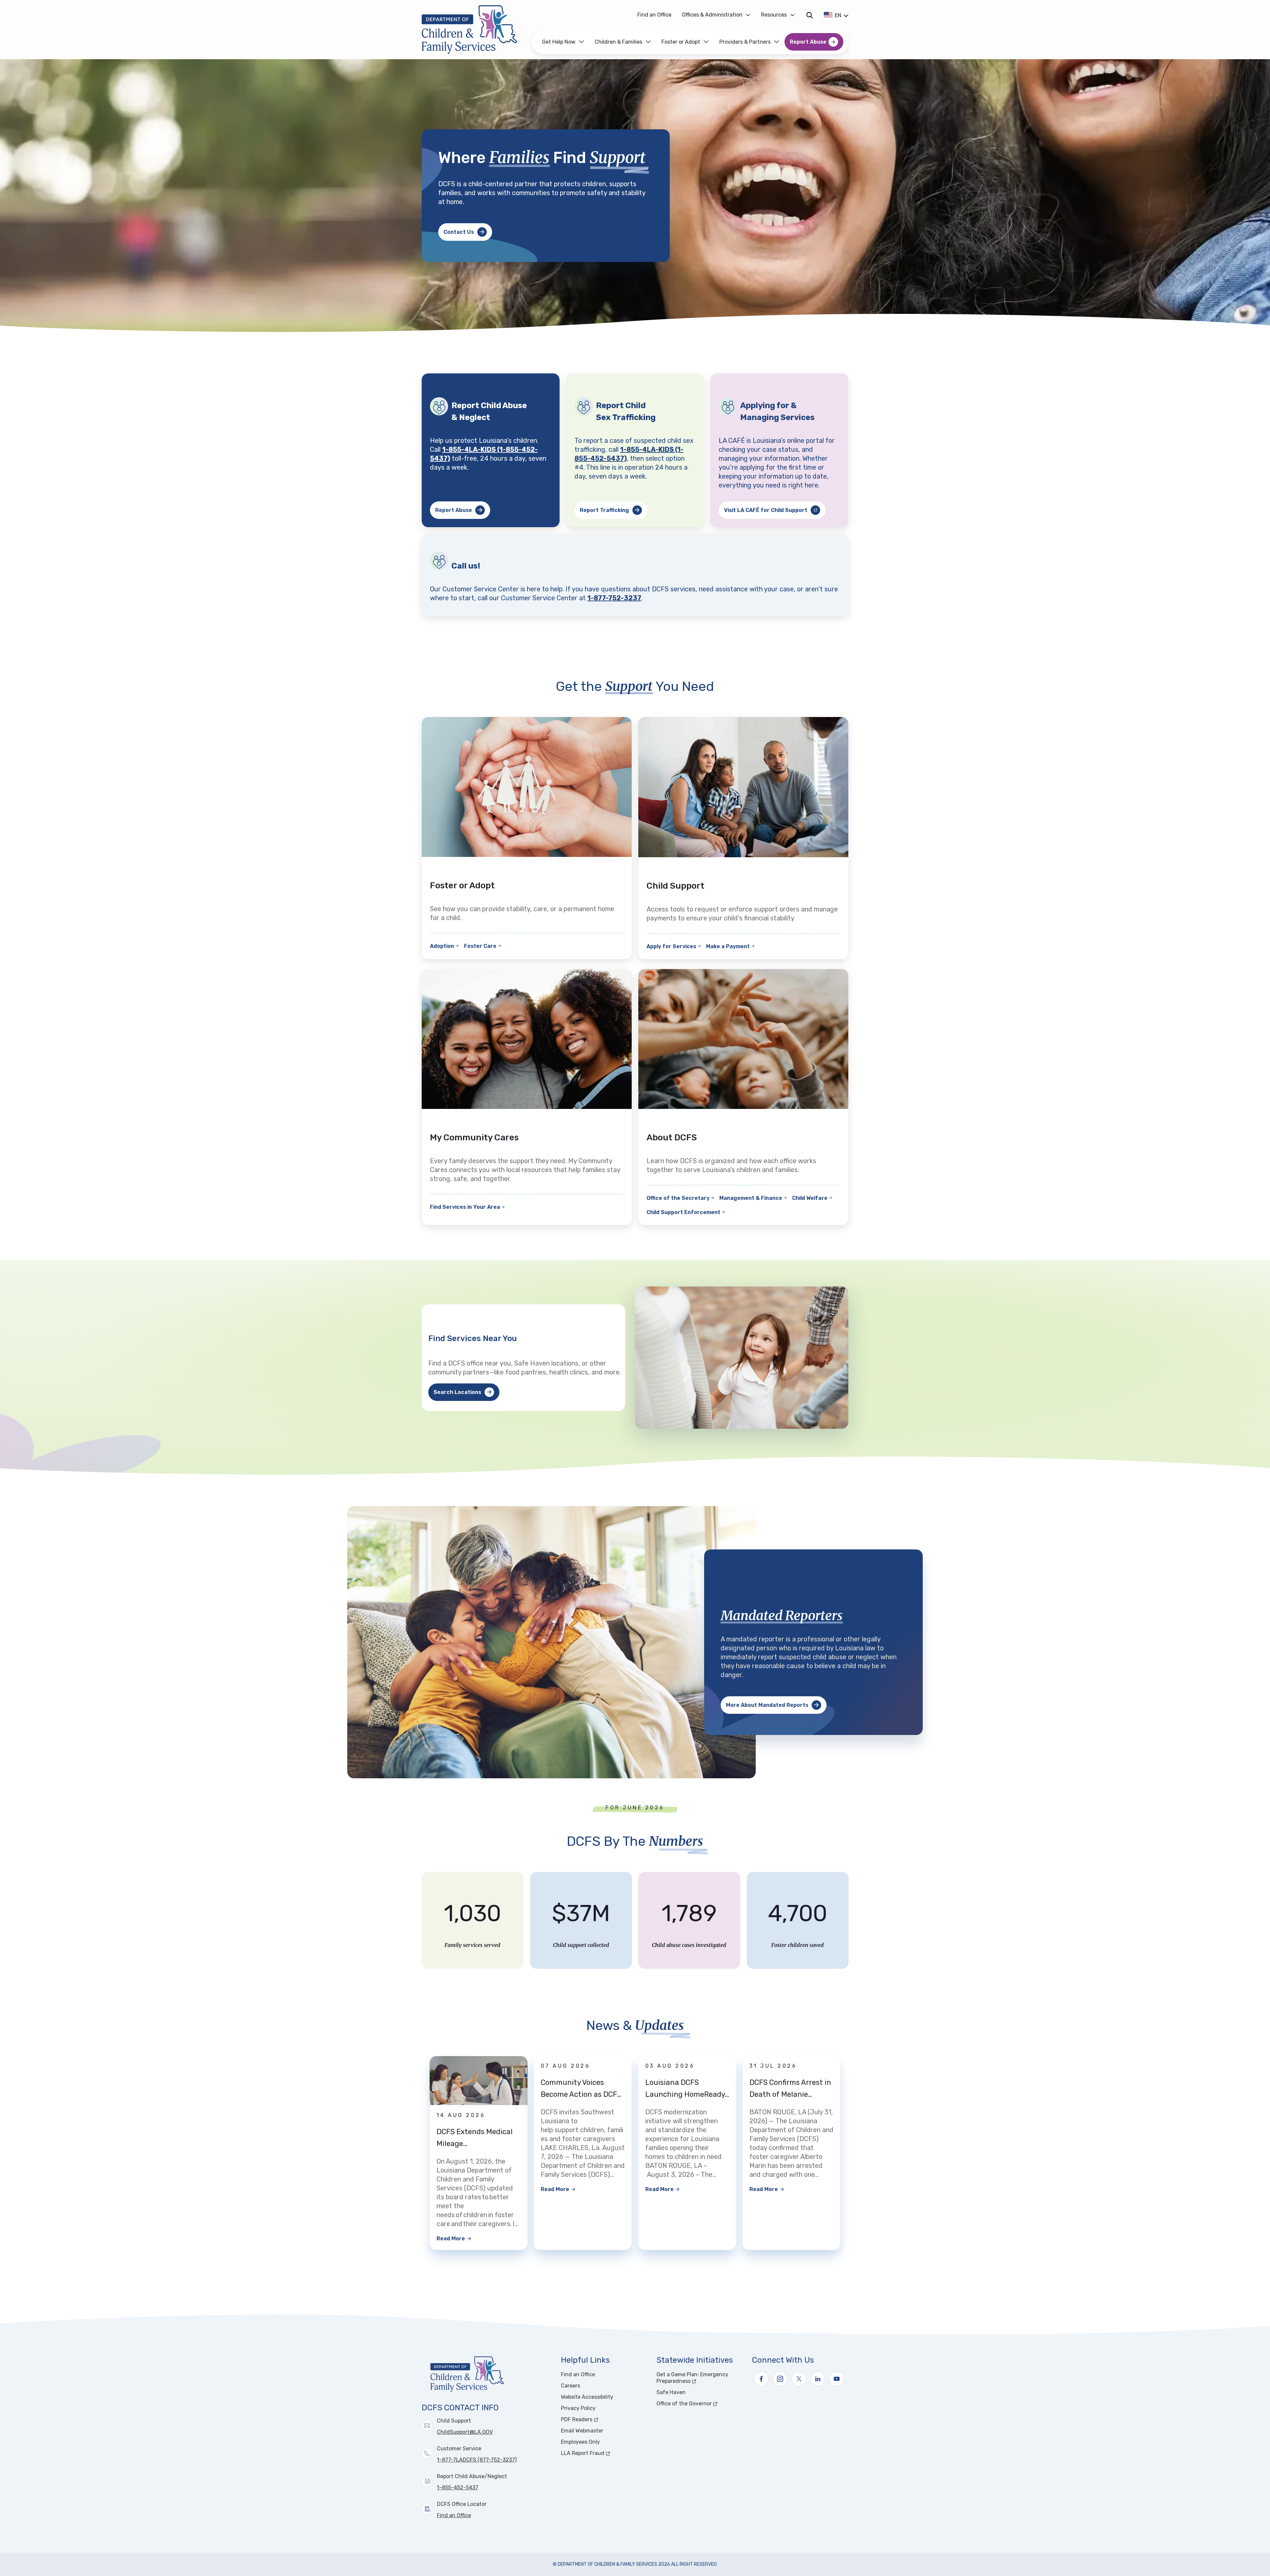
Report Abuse (808, 42)
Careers (571, 2386)
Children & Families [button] (618, 42)
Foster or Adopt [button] (681, 42)
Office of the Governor (700, 2404)
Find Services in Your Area (465, 1207)
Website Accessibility (587, 2397)
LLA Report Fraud (605, 2453)
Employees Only (580, 2442)
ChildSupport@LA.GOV (465, 2432)
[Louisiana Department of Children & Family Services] (474, 30)
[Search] (809, 15)
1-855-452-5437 (458, 2488)
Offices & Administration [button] (712, 15)
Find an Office (654, 15)
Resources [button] (774, 15)
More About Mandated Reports (767, 1705)
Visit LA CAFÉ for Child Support (775, 512)
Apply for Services (671, 946)
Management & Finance (751, 1198)
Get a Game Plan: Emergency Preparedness (698, 2378)
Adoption (442, 946)
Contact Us (459, 232)
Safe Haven (671, 2392)
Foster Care (480, 946)
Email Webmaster (582, 2431)
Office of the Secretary (678, 1198)
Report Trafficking (604, 510)
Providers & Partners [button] (745, 42)
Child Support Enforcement (683, 1212)
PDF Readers (601, 2419)
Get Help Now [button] (559, 42)
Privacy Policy (578, 2408)
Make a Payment (728, 946)
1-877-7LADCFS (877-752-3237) (477, 2460)
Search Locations (457, 1392)
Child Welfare (810, 1198)
